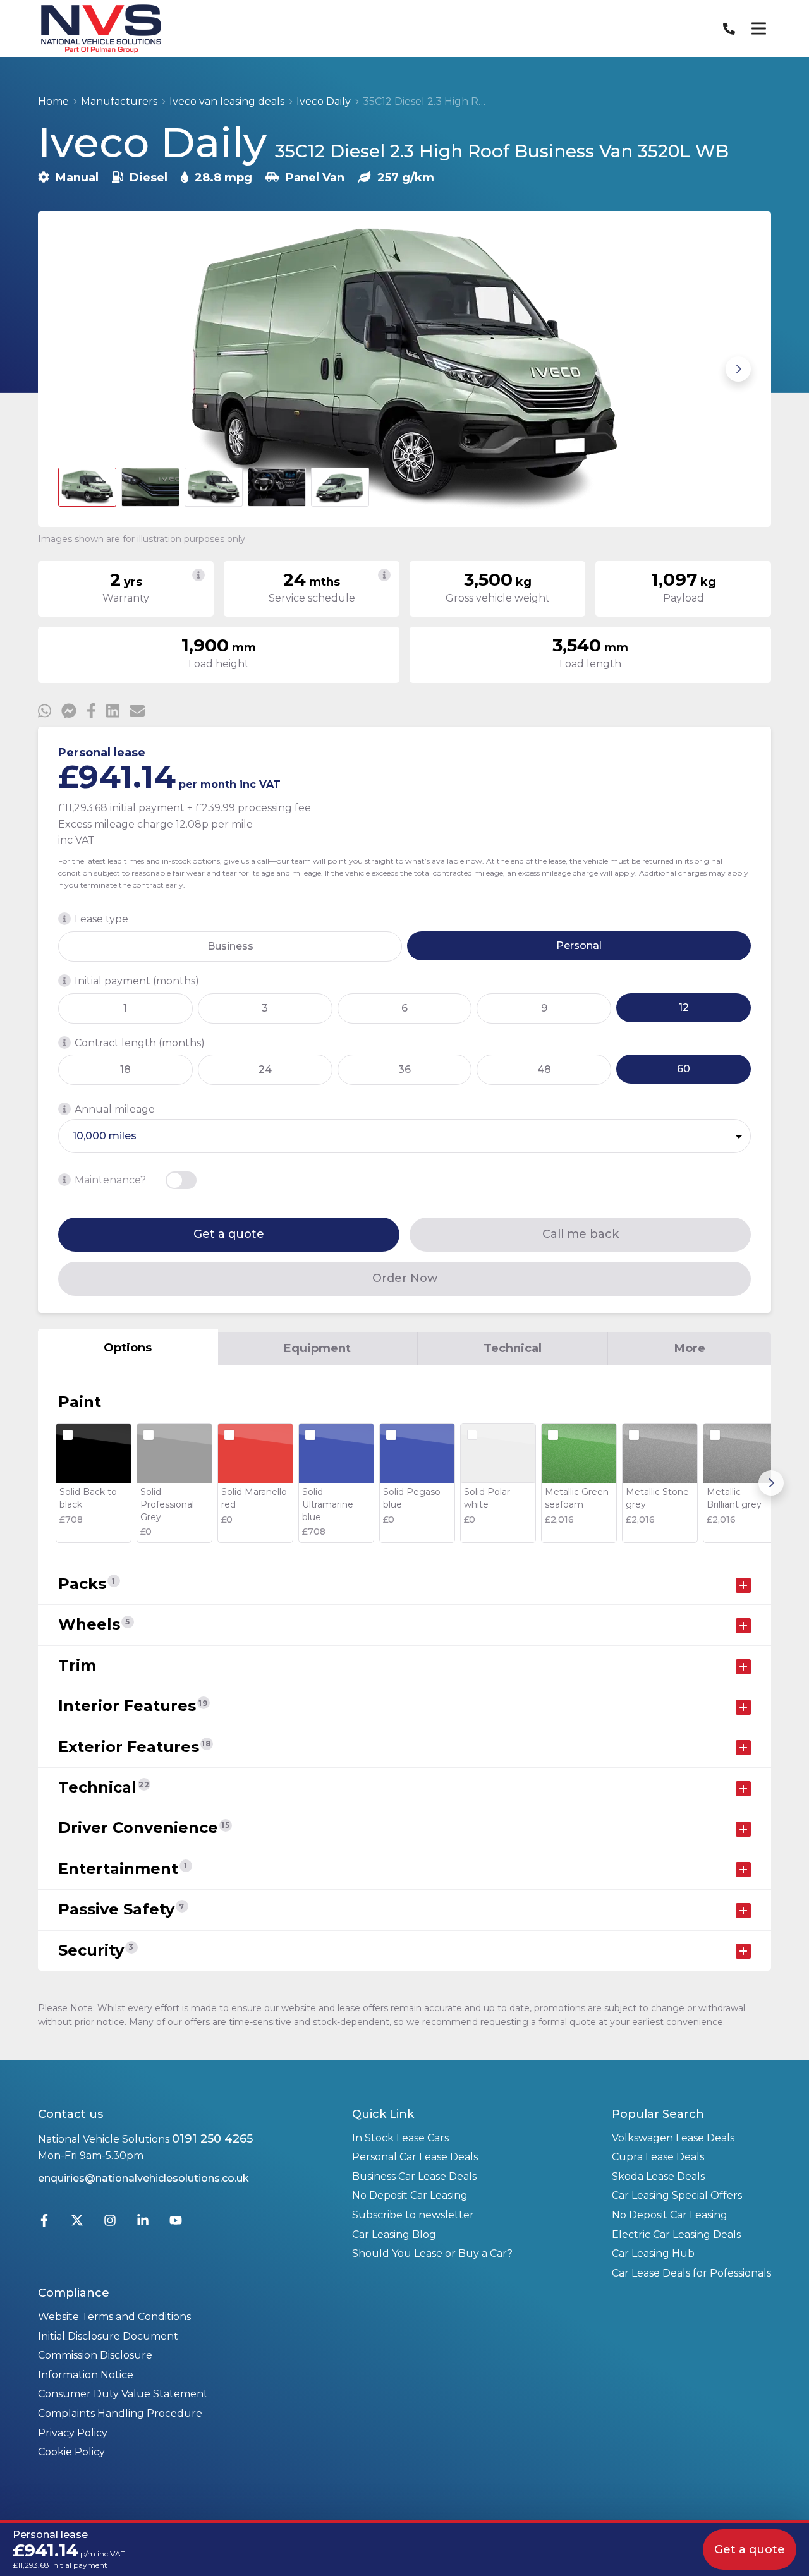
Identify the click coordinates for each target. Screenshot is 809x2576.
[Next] (771, 1483)
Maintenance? (110, 1180)
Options (128, 1348)
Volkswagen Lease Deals (673, 2138)
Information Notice (86, 2375)
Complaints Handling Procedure (120, 2413)
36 (404, 1069)
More (690, 1348)
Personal (579, 946)
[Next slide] (738, 369)
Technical (513, 1348)
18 (125, 1069)
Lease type (101, 919)
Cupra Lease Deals (658, 2157)
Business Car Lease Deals (414, 2176)
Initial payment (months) (137, 981)
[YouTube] (176, 2223)
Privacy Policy (73, 2433)
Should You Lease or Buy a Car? (432, 2253)
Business (230, 946)
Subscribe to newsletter (413, 2215)
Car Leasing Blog (394, 2234)
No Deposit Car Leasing (410, 2195)
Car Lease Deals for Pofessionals (691, 2273)
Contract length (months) (140, 1043)
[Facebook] (44, 2223)
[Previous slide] (71, 369)
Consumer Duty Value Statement (123, 2394)
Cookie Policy (71, 2452)
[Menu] (758, 28)
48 (544, 1069)
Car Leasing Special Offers (677, 2195)
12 (684, 1007)
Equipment (317, 1348)
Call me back (581, 1234)
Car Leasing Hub (653, 2253)
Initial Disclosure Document (108, 2336)
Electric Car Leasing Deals (676, 2234)
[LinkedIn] (143, 2223)
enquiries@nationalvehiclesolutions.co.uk (143, 2178)
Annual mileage (115, 1109)
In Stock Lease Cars (400, 2138)
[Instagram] (110, 2223)
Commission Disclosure (95, 2355)
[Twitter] (77, 2223)
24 (265, 1069)
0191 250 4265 (212, 2139)
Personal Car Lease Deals (415, 2157)
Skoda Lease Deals (658, 2176)
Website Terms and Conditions (114, 2317)
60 (684, 1069)
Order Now (405, 1278)
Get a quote (229, 1234)
